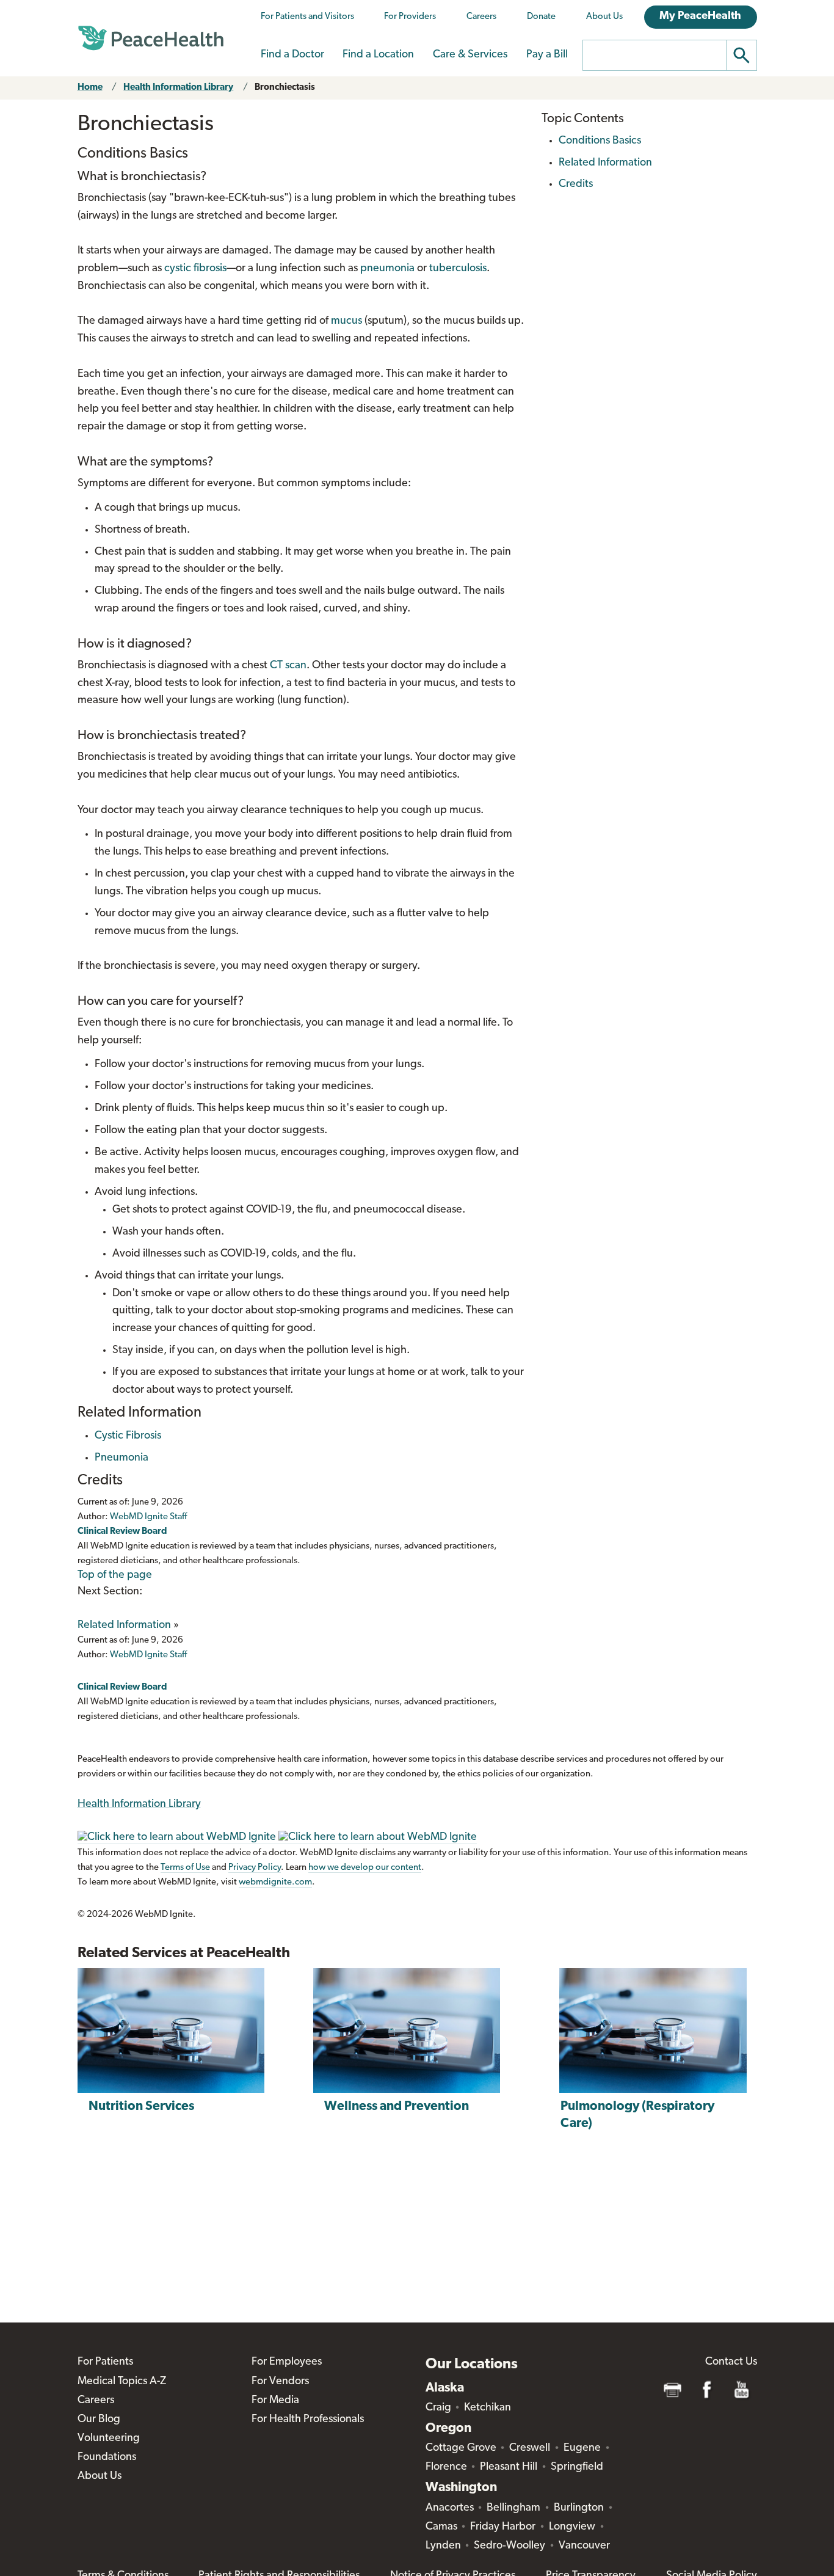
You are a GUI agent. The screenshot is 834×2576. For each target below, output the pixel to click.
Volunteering (109, 2439)
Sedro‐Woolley (509, 2546)
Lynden (443, 2546)
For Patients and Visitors (307, 17)
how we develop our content (365, 1868)
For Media (275, 2401)
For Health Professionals (308, 2420)
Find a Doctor (292, 55)
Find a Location (378, 55)
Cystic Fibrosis (128, 1436)
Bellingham (513, 2508)
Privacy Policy (255, 1868)
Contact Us (731, 2362)
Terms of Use (185, 1868)
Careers (481, 17)
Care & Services (470, 55)
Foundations (107, 2457)
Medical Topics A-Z (122, 2382)
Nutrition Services (141, 2107)
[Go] (742, 55)
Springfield (577, 2467)
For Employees (287, 2362)
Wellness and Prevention (397, 2107)
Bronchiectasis (285, 88)
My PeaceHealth (700, 16)
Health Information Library (178, 88)
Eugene (582, 2448)
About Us (604, 17)
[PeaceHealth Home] (151, 38)
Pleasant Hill (509, 2467)
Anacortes (450, 2508)
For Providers (410, 17)
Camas (441, 2527)
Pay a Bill (547, 55)
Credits (576, 184)
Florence (446, 2467)
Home (90, 88)
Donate (541, 17)
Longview (572, 2527)
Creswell (530, 2448)
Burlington (579, 2508)
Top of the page (115, 1575)
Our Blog (99, 2420)
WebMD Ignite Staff (148, 1655)
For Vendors (280, 2382)
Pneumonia (121, 1458)
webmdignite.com (275, 1882)
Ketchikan (488, 2408)
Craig (438, 2408)
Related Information (124, 1626)
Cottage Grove (461, 2448)
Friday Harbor (503, 2527)
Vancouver (584, 2546)
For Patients (105, 2362)
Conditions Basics (600, 141)
